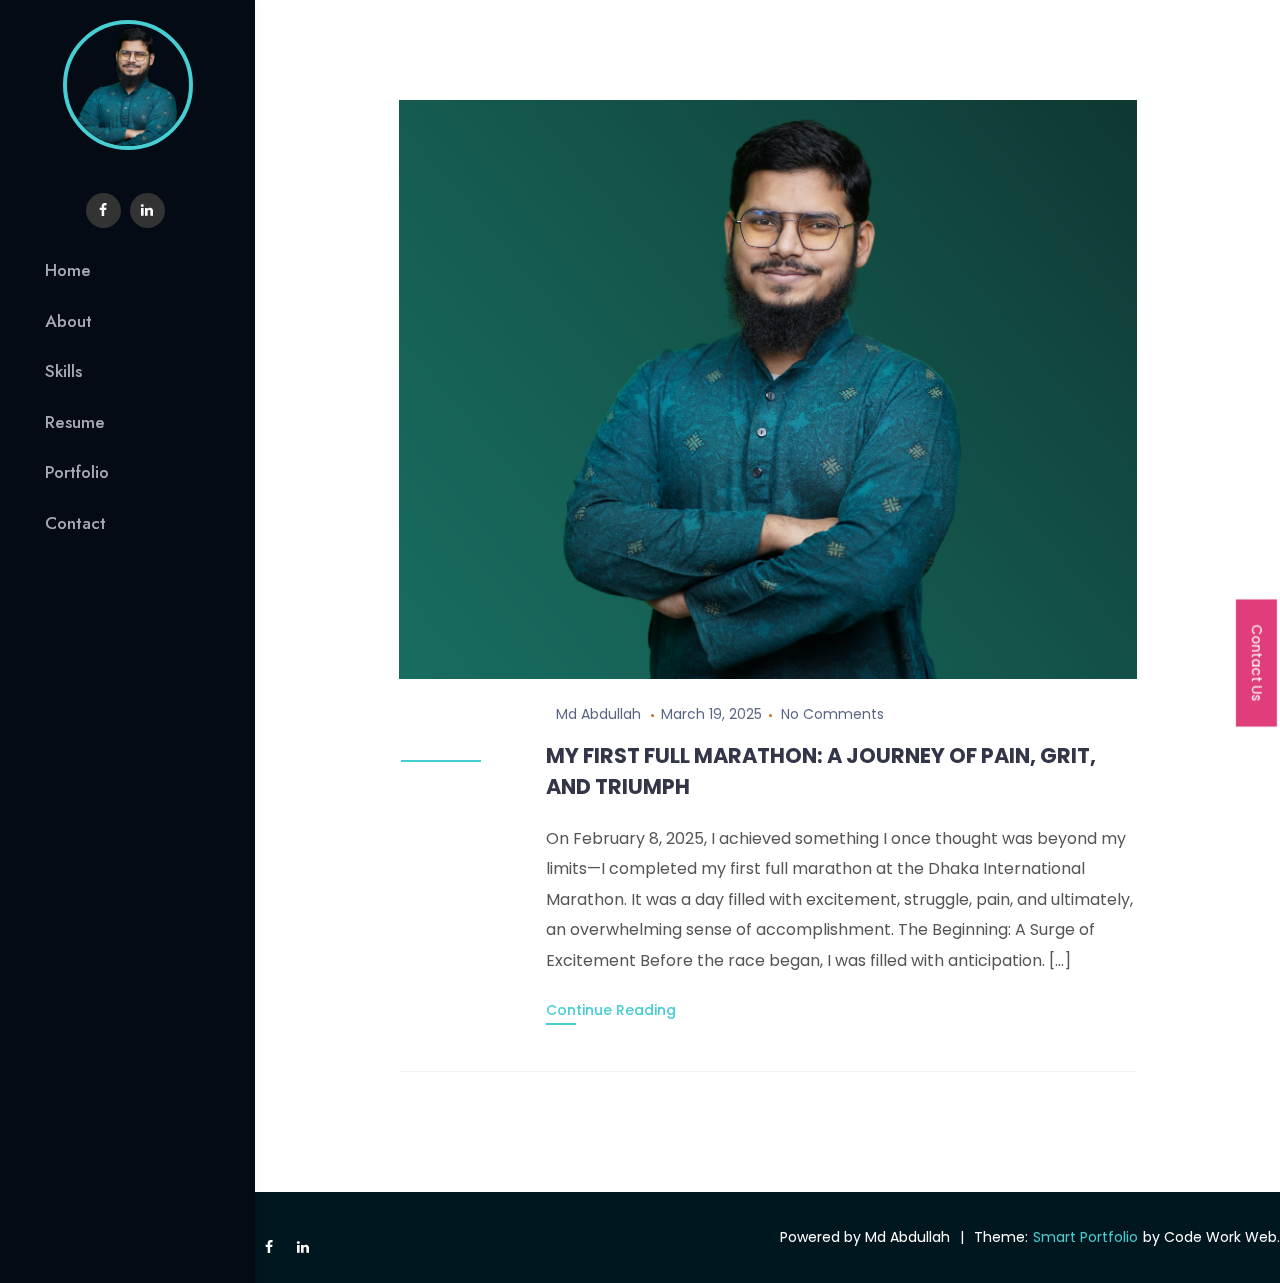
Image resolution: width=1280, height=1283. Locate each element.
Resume (75, 422)
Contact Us (1257, 662)
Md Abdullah (598, 714)
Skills (63, 371)
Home (68, 270)
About (68, 321)
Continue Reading (611, 1010)
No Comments (832, 714)
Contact (75, 523)
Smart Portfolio (1085, 1237)
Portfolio (77, 472)
